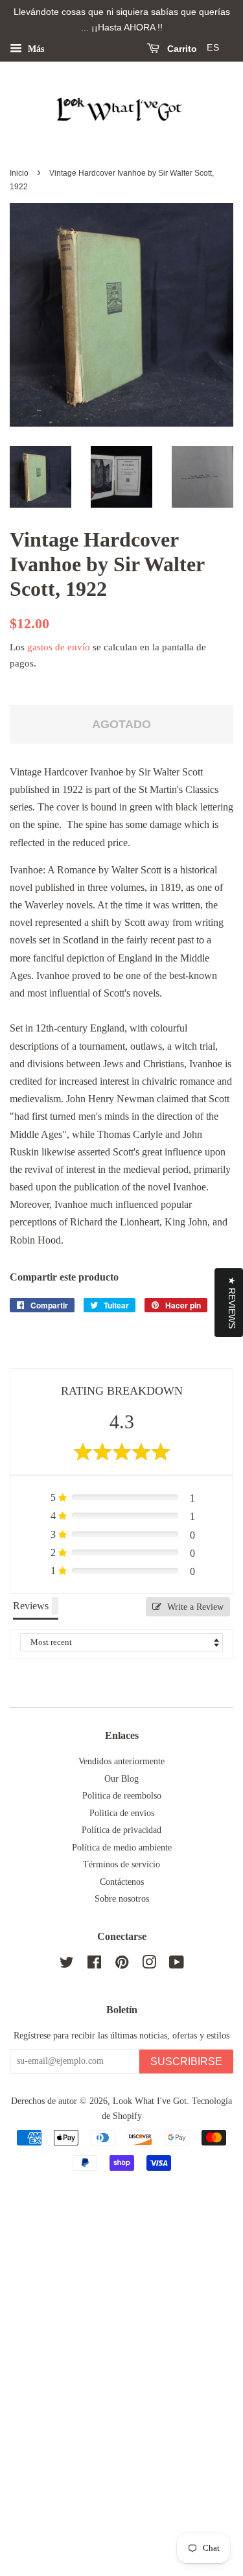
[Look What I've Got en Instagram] (149, 1965)
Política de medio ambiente (122, 1848)
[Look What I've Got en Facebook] (94, 1965)
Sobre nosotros (122, 1899)
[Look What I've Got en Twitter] (67, 1965)
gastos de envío (59, 647)
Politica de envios (122, 1813)
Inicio (19, 173)
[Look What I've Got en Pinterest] (122, 1965)
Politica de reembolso (122, 1796)
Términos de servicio (121, 1864)
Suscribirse (186, 2062)
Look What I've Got (150, 2101)
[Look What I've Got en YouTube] (177, 1965)
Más (35, 48)
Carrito (181, 49)
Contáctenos (122, 1882)
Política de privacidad (121, 1830)
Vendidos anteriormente (121, 1761)
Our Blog (121, 1779)
